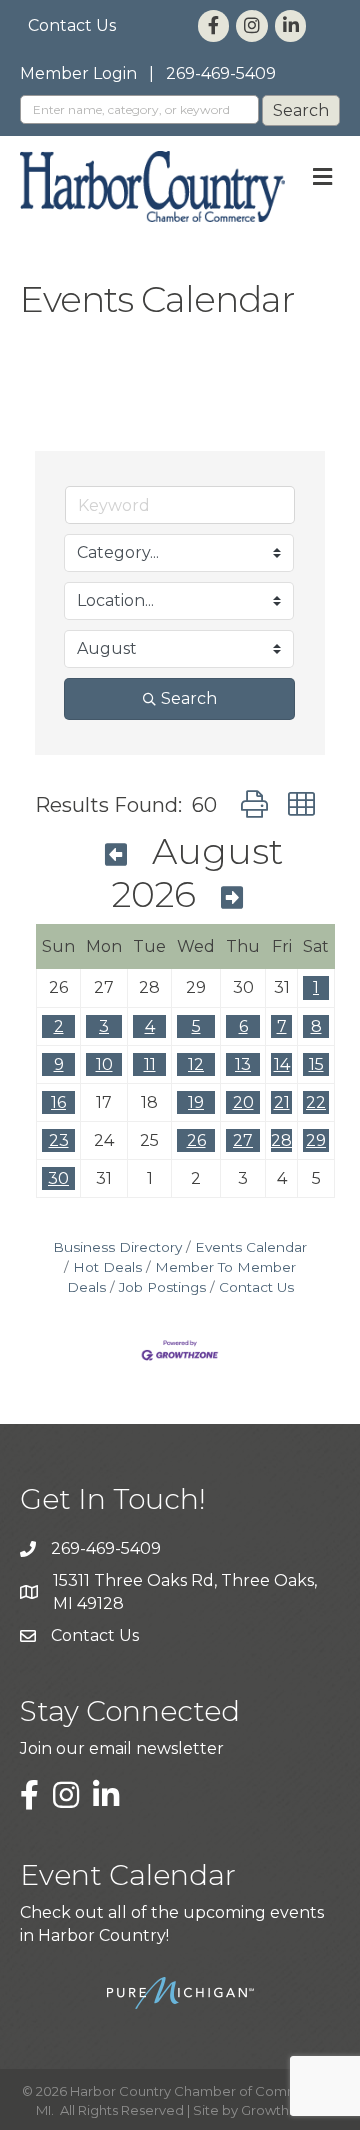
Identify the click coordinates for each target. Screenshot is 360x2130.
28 (281, 1140)
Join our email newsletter (122, 1748)
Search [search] (189, 698)
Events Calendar (251, 1247)
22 (316, 1102)
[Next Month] (232, 898)
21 (282, 1102)
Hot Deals (107, 1267)
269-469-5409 (221, 73)
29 (316, 1140)
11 (150, 1064)
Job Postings (162, 1287)
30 (58, 1178)
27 (243, 1140)
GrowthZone (282, 2110)
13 (243, 1064)
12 (196, 1064)
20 (243, 1102)
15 (316, 1064)
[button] (254, 804)
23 (59, 1140)
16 (58, 1102)
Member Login (78, 73)
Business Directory (117, 1247)
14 (282, 1064)
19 (196, 1102)
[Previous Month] (116, 855)
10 (104, 1064)
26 (196, 1140)
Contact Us (72, 25)
